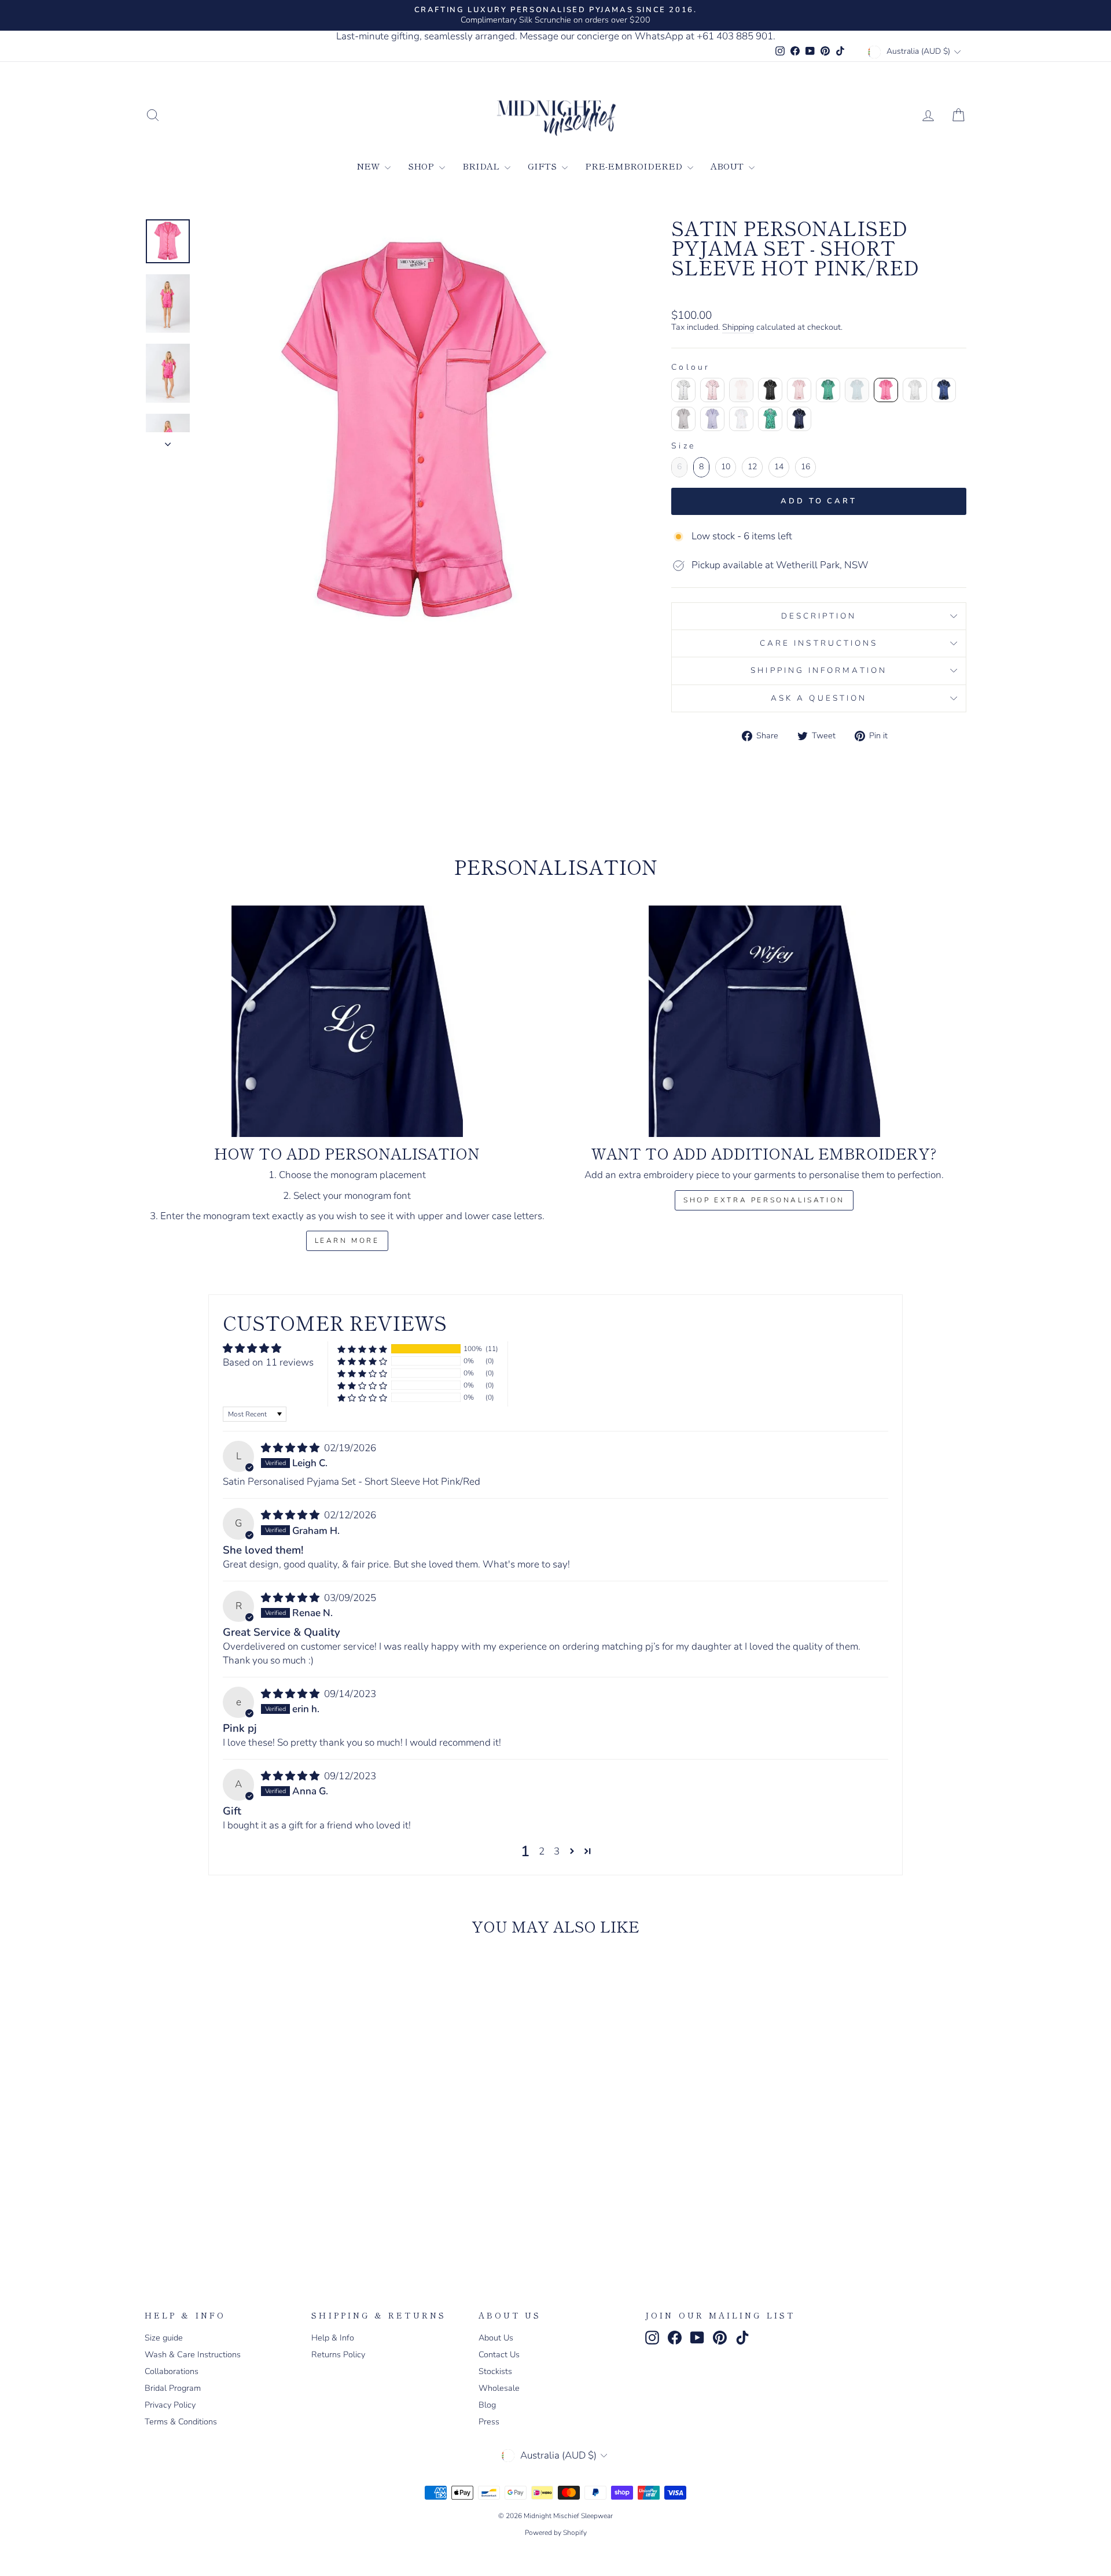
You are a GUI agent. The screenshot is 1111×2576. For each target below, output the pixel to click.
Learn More (347, 1241)
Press (489, 2422)
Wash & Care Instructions (193, 2354)
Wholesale (499, 2388)
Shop (422, 166)
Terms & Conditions (181, 2422)
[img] (291, 1448)
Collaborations (172, 2371)
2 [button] (542, 1851)
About (728, 166)
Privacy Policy (170, 2405)
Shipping (738, 327)
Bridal (482, 166)
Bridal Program (173, 2388)
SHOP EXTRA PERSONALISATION (764, 1200)
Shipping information (819, 670)
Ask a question (819, 698)
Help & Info (333, 2338)
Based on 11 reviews (268, 1362)
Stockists (495, 2371)
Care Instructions (819, 643)
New (369, 166)
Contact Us (499, 2354)
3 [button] (557, 1851)
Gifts (543, 166)
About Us (496, 2338)
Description (819, 616)
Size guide (164, 2338)
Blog (487, 2405)
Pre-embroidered (635, 166)
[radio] (683, 390)
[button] (362, 1349)
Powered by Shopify (556, 2533)
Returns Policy (338, 2354)
